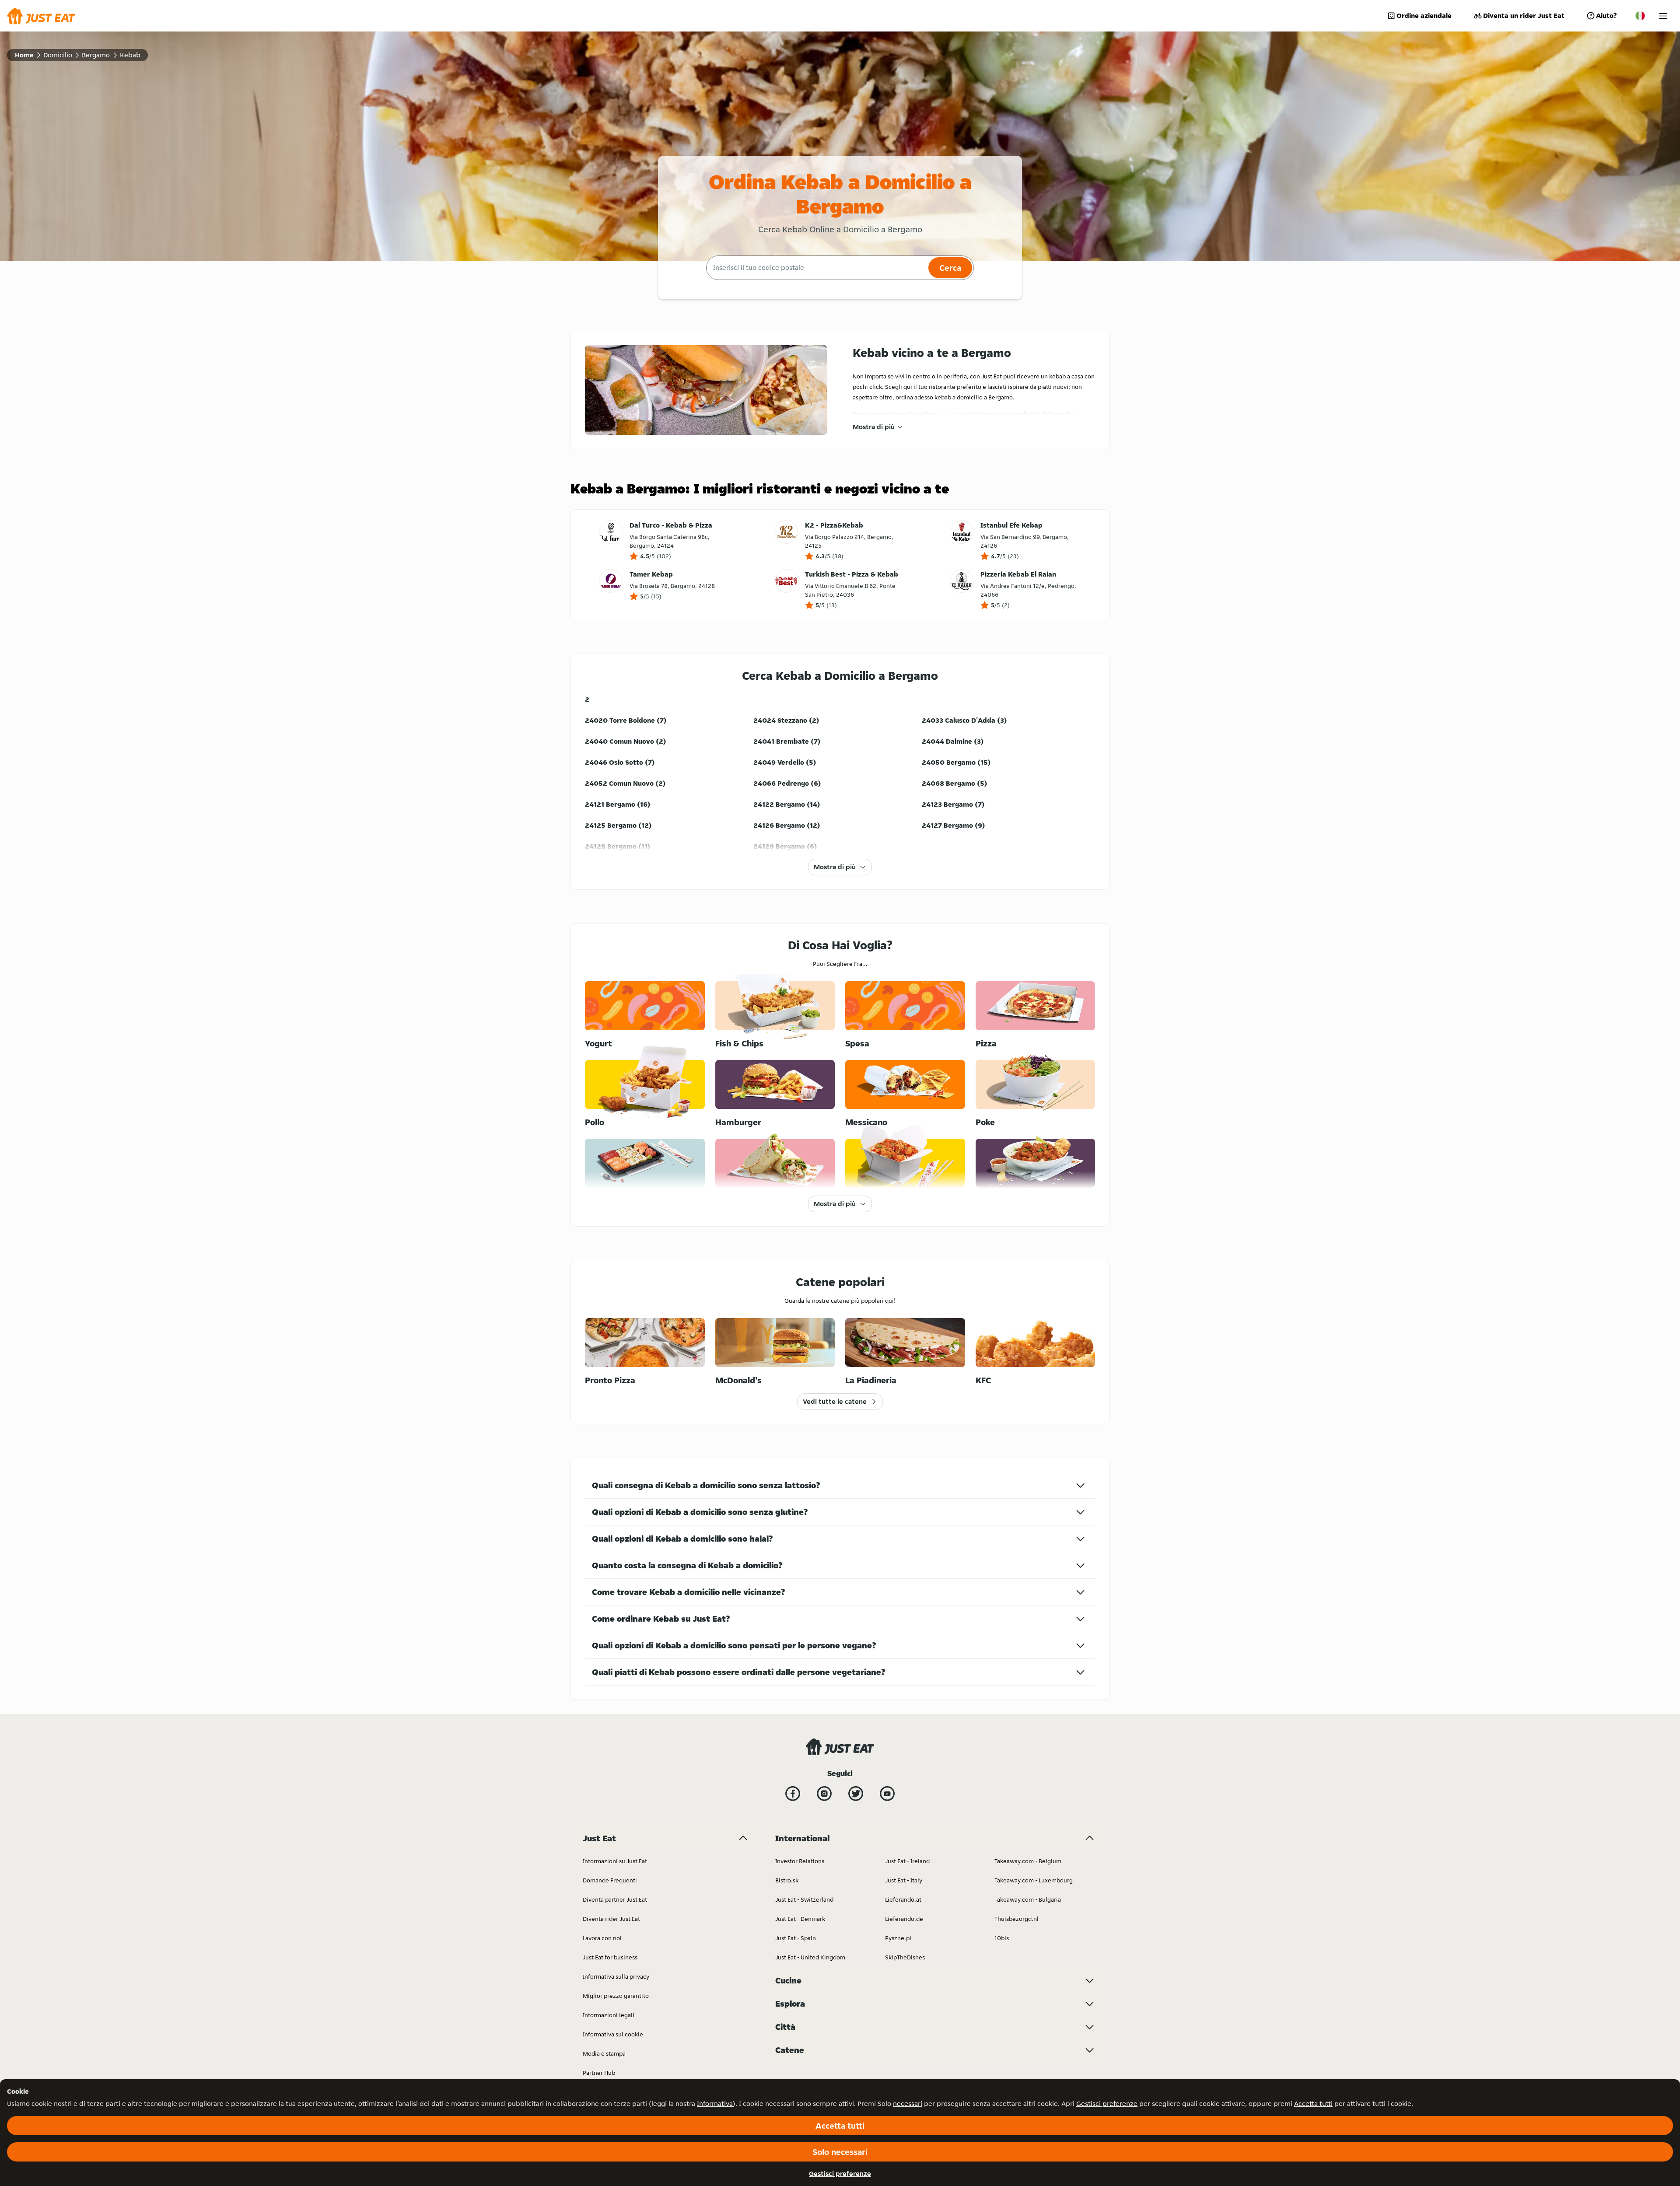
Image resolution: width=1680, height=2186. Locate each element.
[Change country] (1640, 16)
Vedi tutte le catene (835, 1401)
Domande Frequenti (610, 1880)
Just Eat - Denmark (800, 1919)
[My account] (1663, 16)
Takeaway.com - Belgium (1028, 1861)
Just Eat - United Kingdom (810, 1957)
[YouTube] (887, 1794)
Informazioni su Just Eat (615, 1861)
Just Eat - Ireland (907, 1861)
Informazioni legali (609, 2015)
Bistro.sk (787, 1880)
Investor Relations (800, 1861)
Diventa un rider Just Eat (1524, 16)
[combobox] (816, 268)
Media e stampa (604, 2053)
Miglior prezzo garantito (616, 1996)
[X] (856, 1794)
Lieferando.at (903, 1899)
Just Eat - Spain (796, 1938)
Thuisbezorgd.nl (1017, 1919)
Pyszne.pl (898, 1938)
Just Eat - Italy (904, 1880)
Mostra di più (874, 427)
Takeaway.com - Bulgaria (1028, 1899)
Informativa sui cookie (613, 2034)
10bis (1002, 1938)
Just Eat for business (610, 1957)
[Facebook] (793, 1794)
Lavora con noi (602, 1938)
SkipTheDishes (905, 1957)
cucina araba (949, 414)
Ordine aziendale (1424, 16)
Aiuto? (1606, 16)
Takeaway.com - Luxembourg (1034, 1880)
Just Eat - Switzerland (804, 1899)
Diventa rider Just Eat (611, 1919)
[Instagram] (824, 1794)
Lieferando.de (904, 1919)
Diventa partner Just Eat (615, 1899)
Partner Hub (599, 2073)
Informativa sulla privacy (616, 1976)
